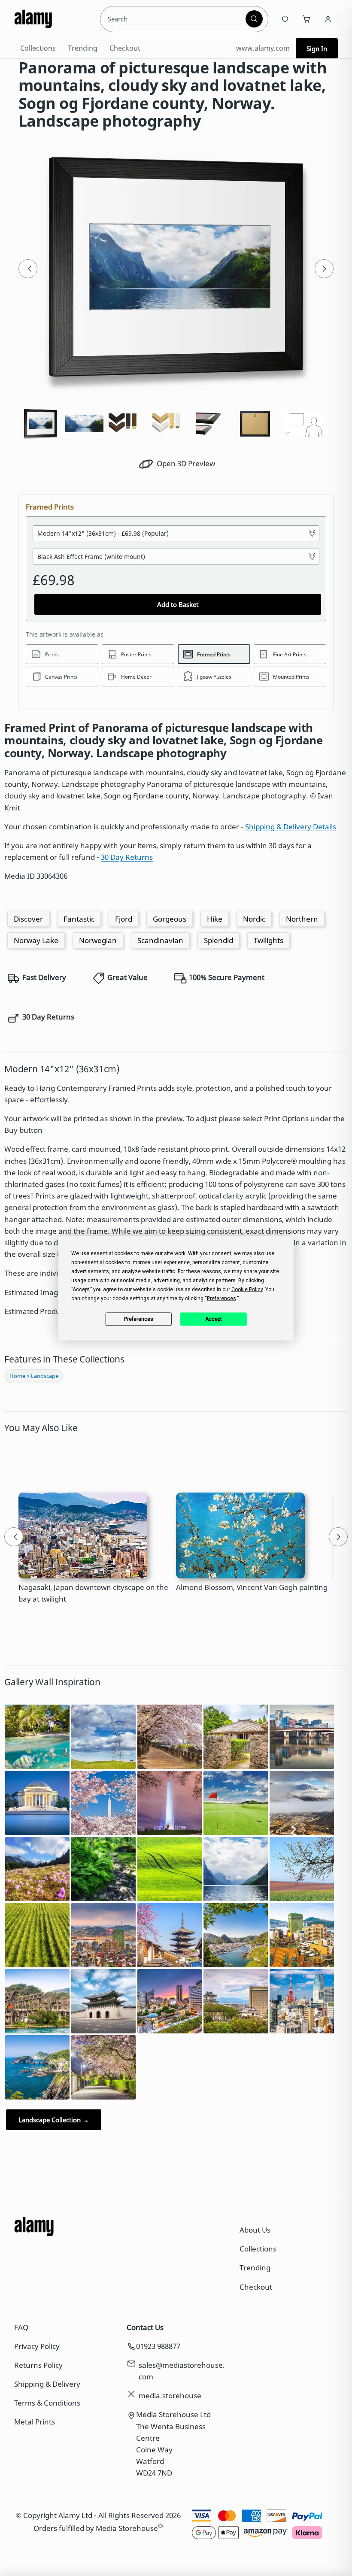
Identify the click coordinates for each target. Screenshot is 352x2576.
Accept (214, 1319)
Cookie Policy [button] (247, 1289)
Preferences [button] (222, 1298)
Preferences (139, 1319)
